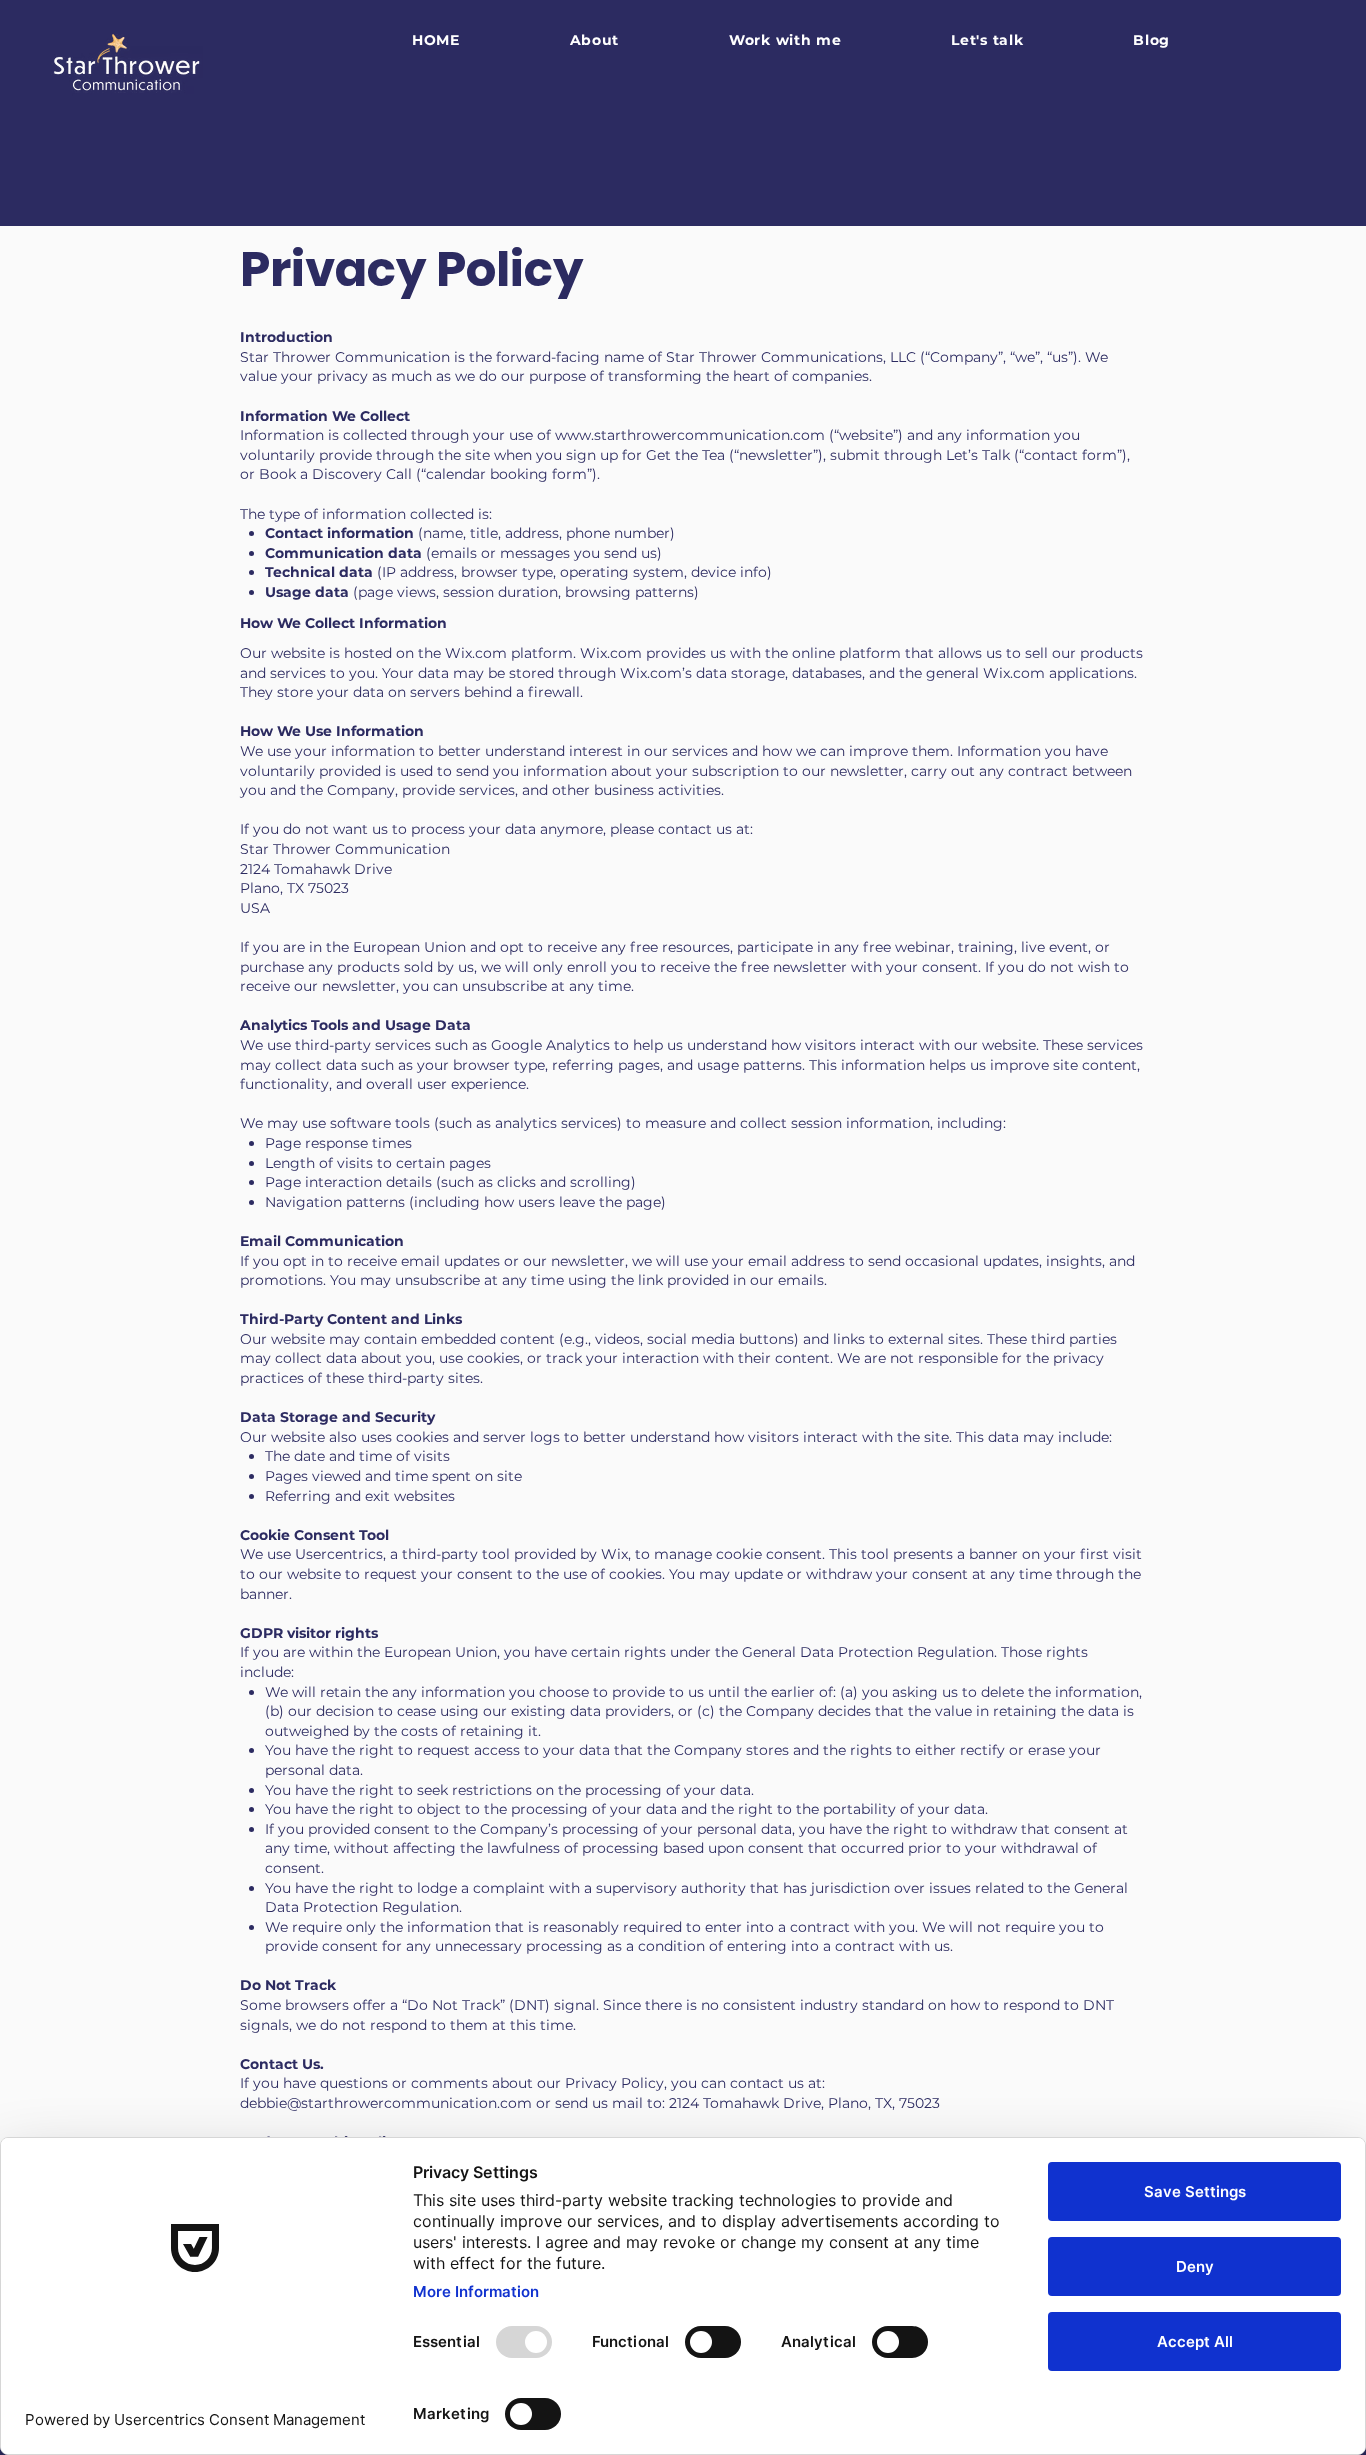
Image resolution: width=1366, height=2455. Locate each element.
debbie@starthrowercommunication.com (386, 2103)
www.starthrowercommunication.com (690, 435)
